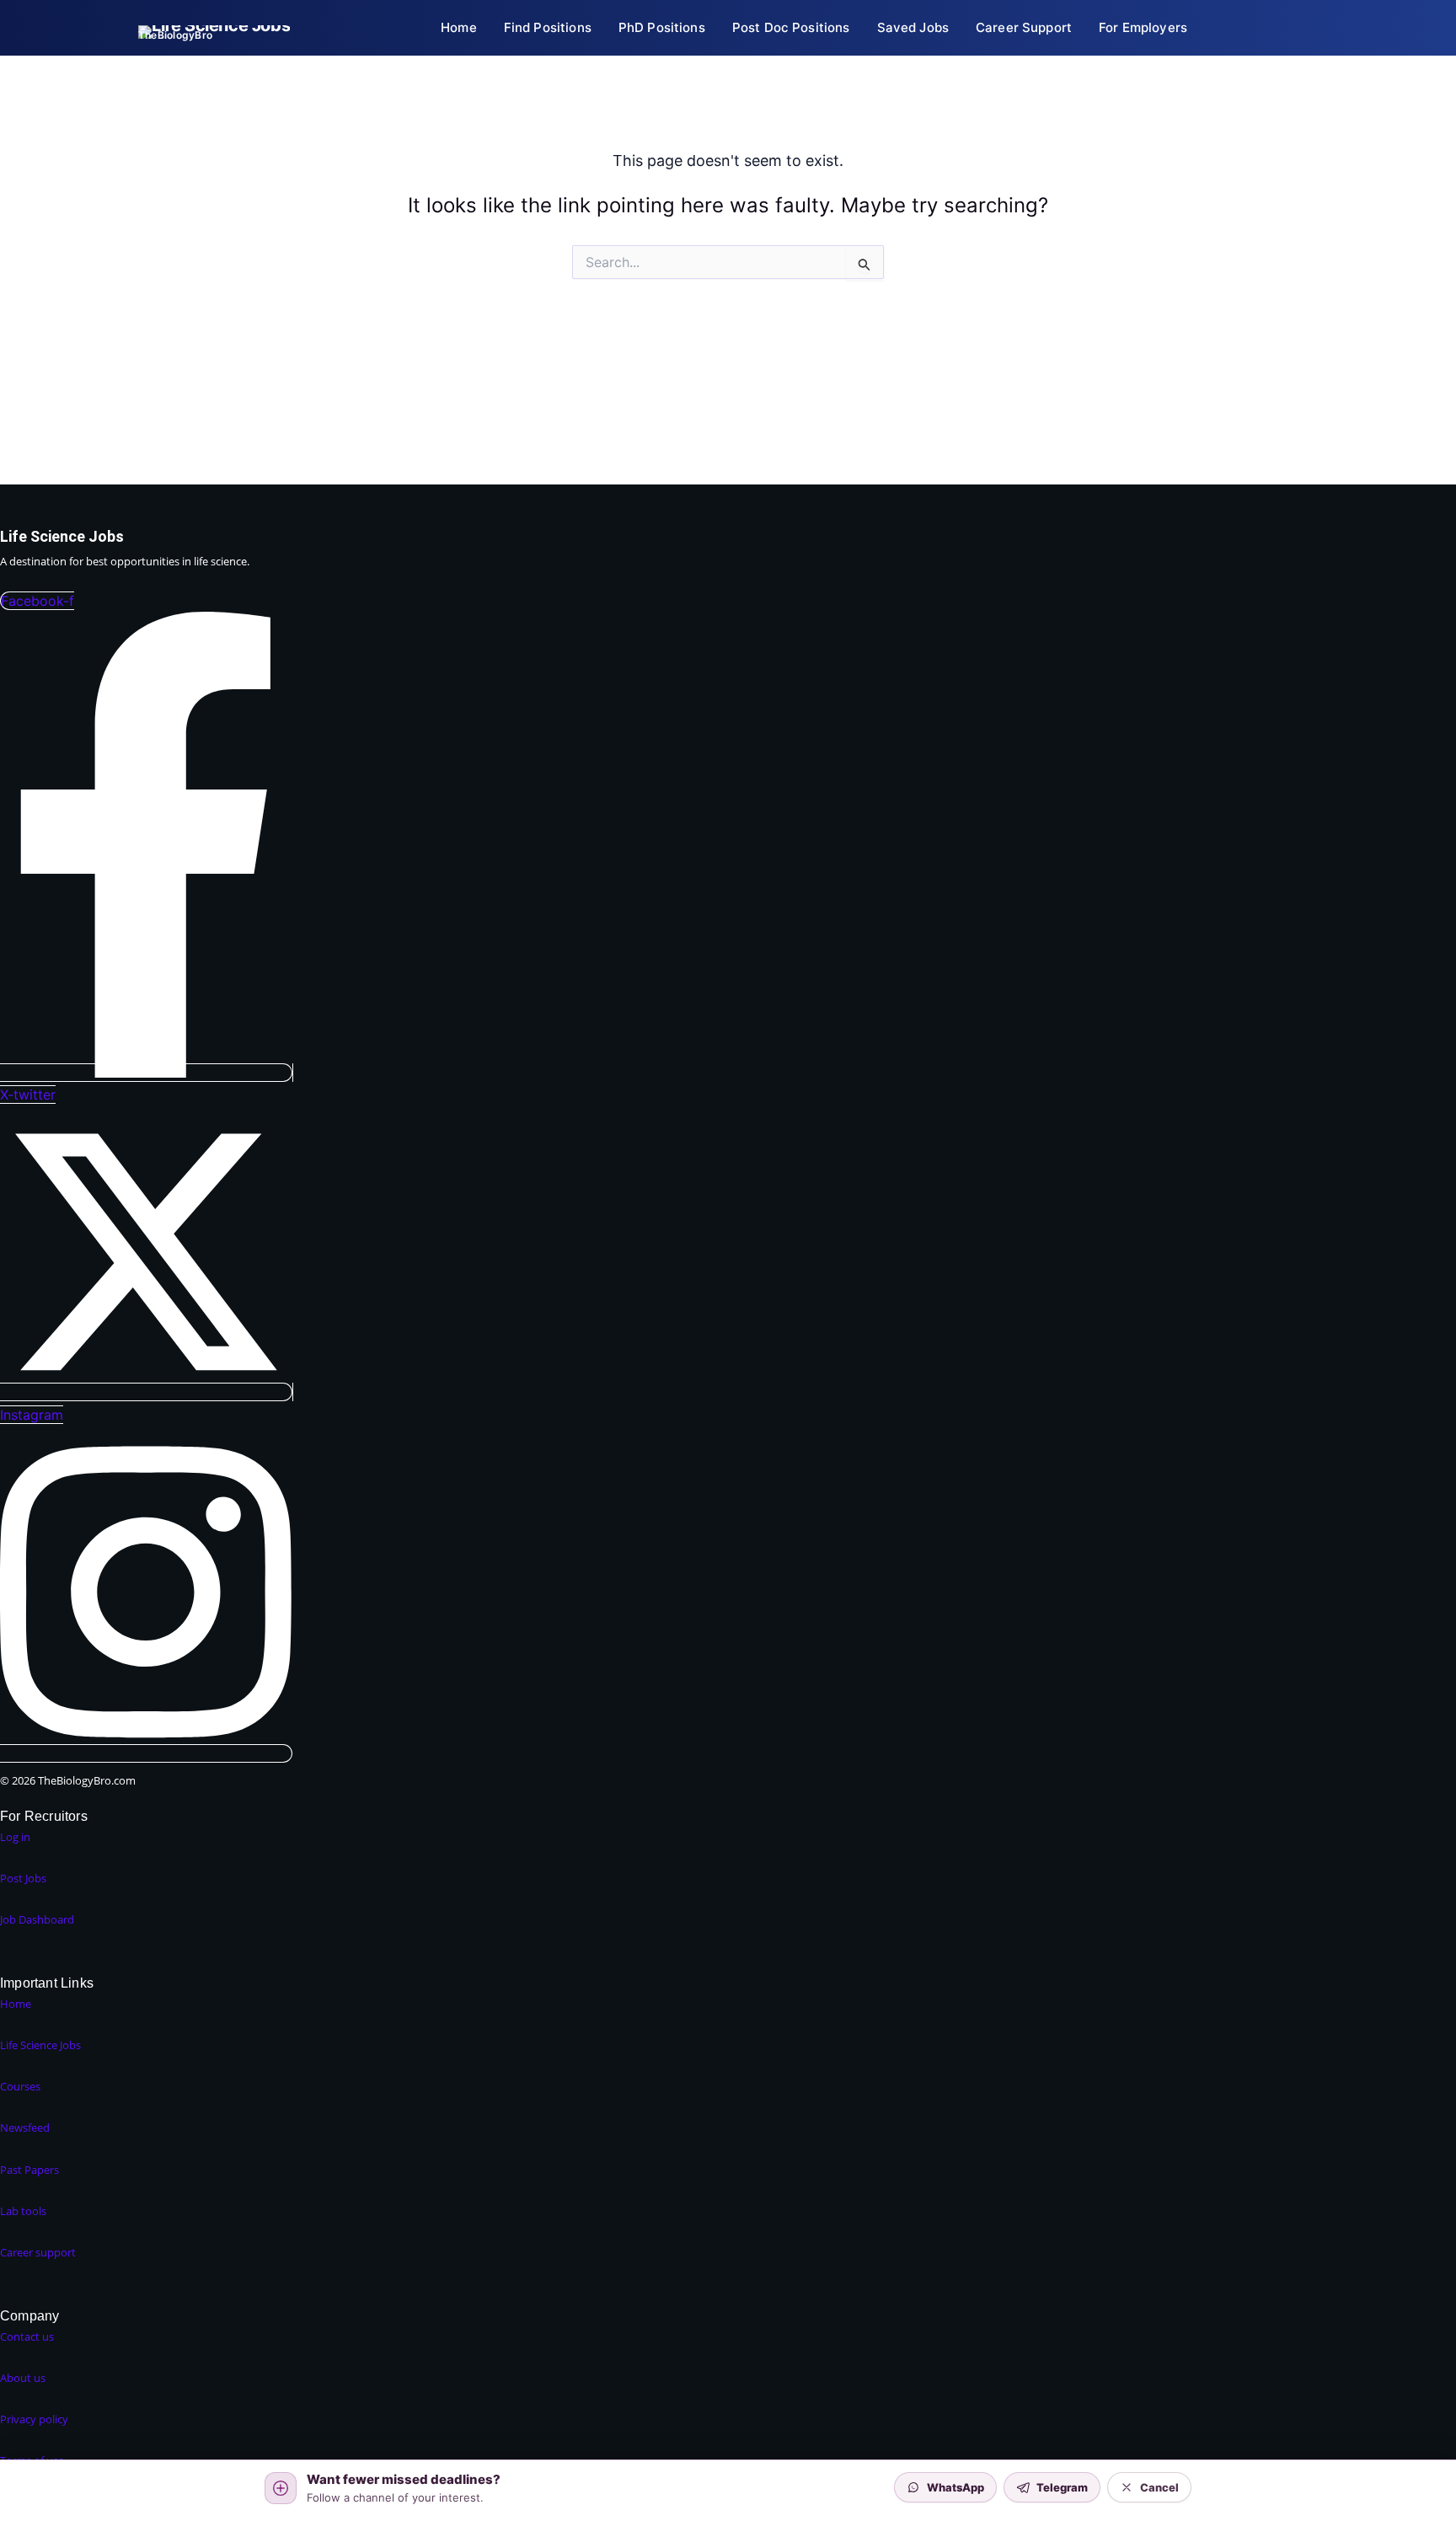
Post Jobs (23, 1878)
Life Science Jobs (40, 2045)
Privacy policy (34, 2419)
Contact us (27, 2336)
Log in (15, 1837)
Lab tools (23, 2211)
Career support (38, 2252)
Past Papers (29, 2170)
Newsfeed (25, 2128)
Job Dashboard (37, 1919)
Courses (20, 2086)
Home (16, 2004)
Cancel (1159, 2487)
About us (23, 2378)
